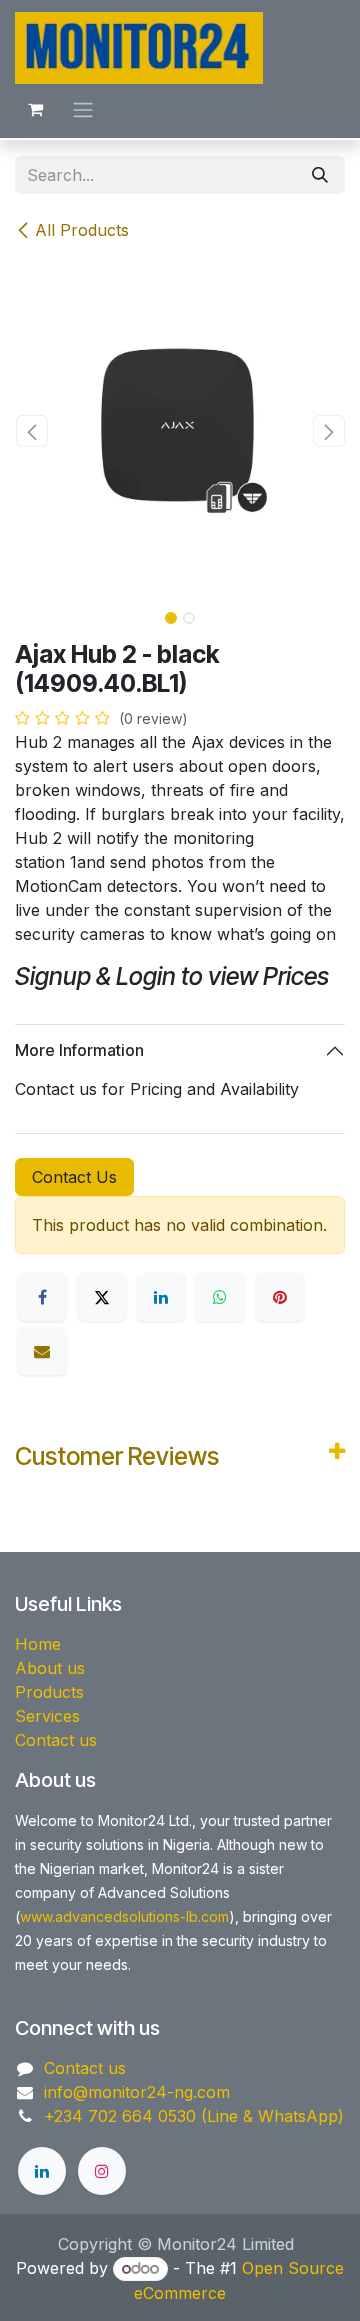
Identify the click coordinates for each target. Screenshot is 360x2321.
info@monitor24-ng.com (137, 2092)
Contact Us (74, 1177)
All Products (82, 230)
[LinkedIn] (161, 1297)
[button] (31, 431)
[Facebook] (42, 1297)
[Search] (320, 175)
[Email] (42, 1351)
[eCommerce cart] (35, 109)
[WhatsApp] (220, 1297)
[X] (102, 1297)
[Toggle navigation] (83, 109)
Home (38, 1644)
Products (49, 1692)
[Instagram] (102, 2171)
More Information (79, 1050)
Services (47, 1716)
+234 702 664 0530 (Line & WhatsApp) (194, 2116)
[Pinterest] (280, 1297)
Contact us (56, 1740)
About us (50, 1668)
